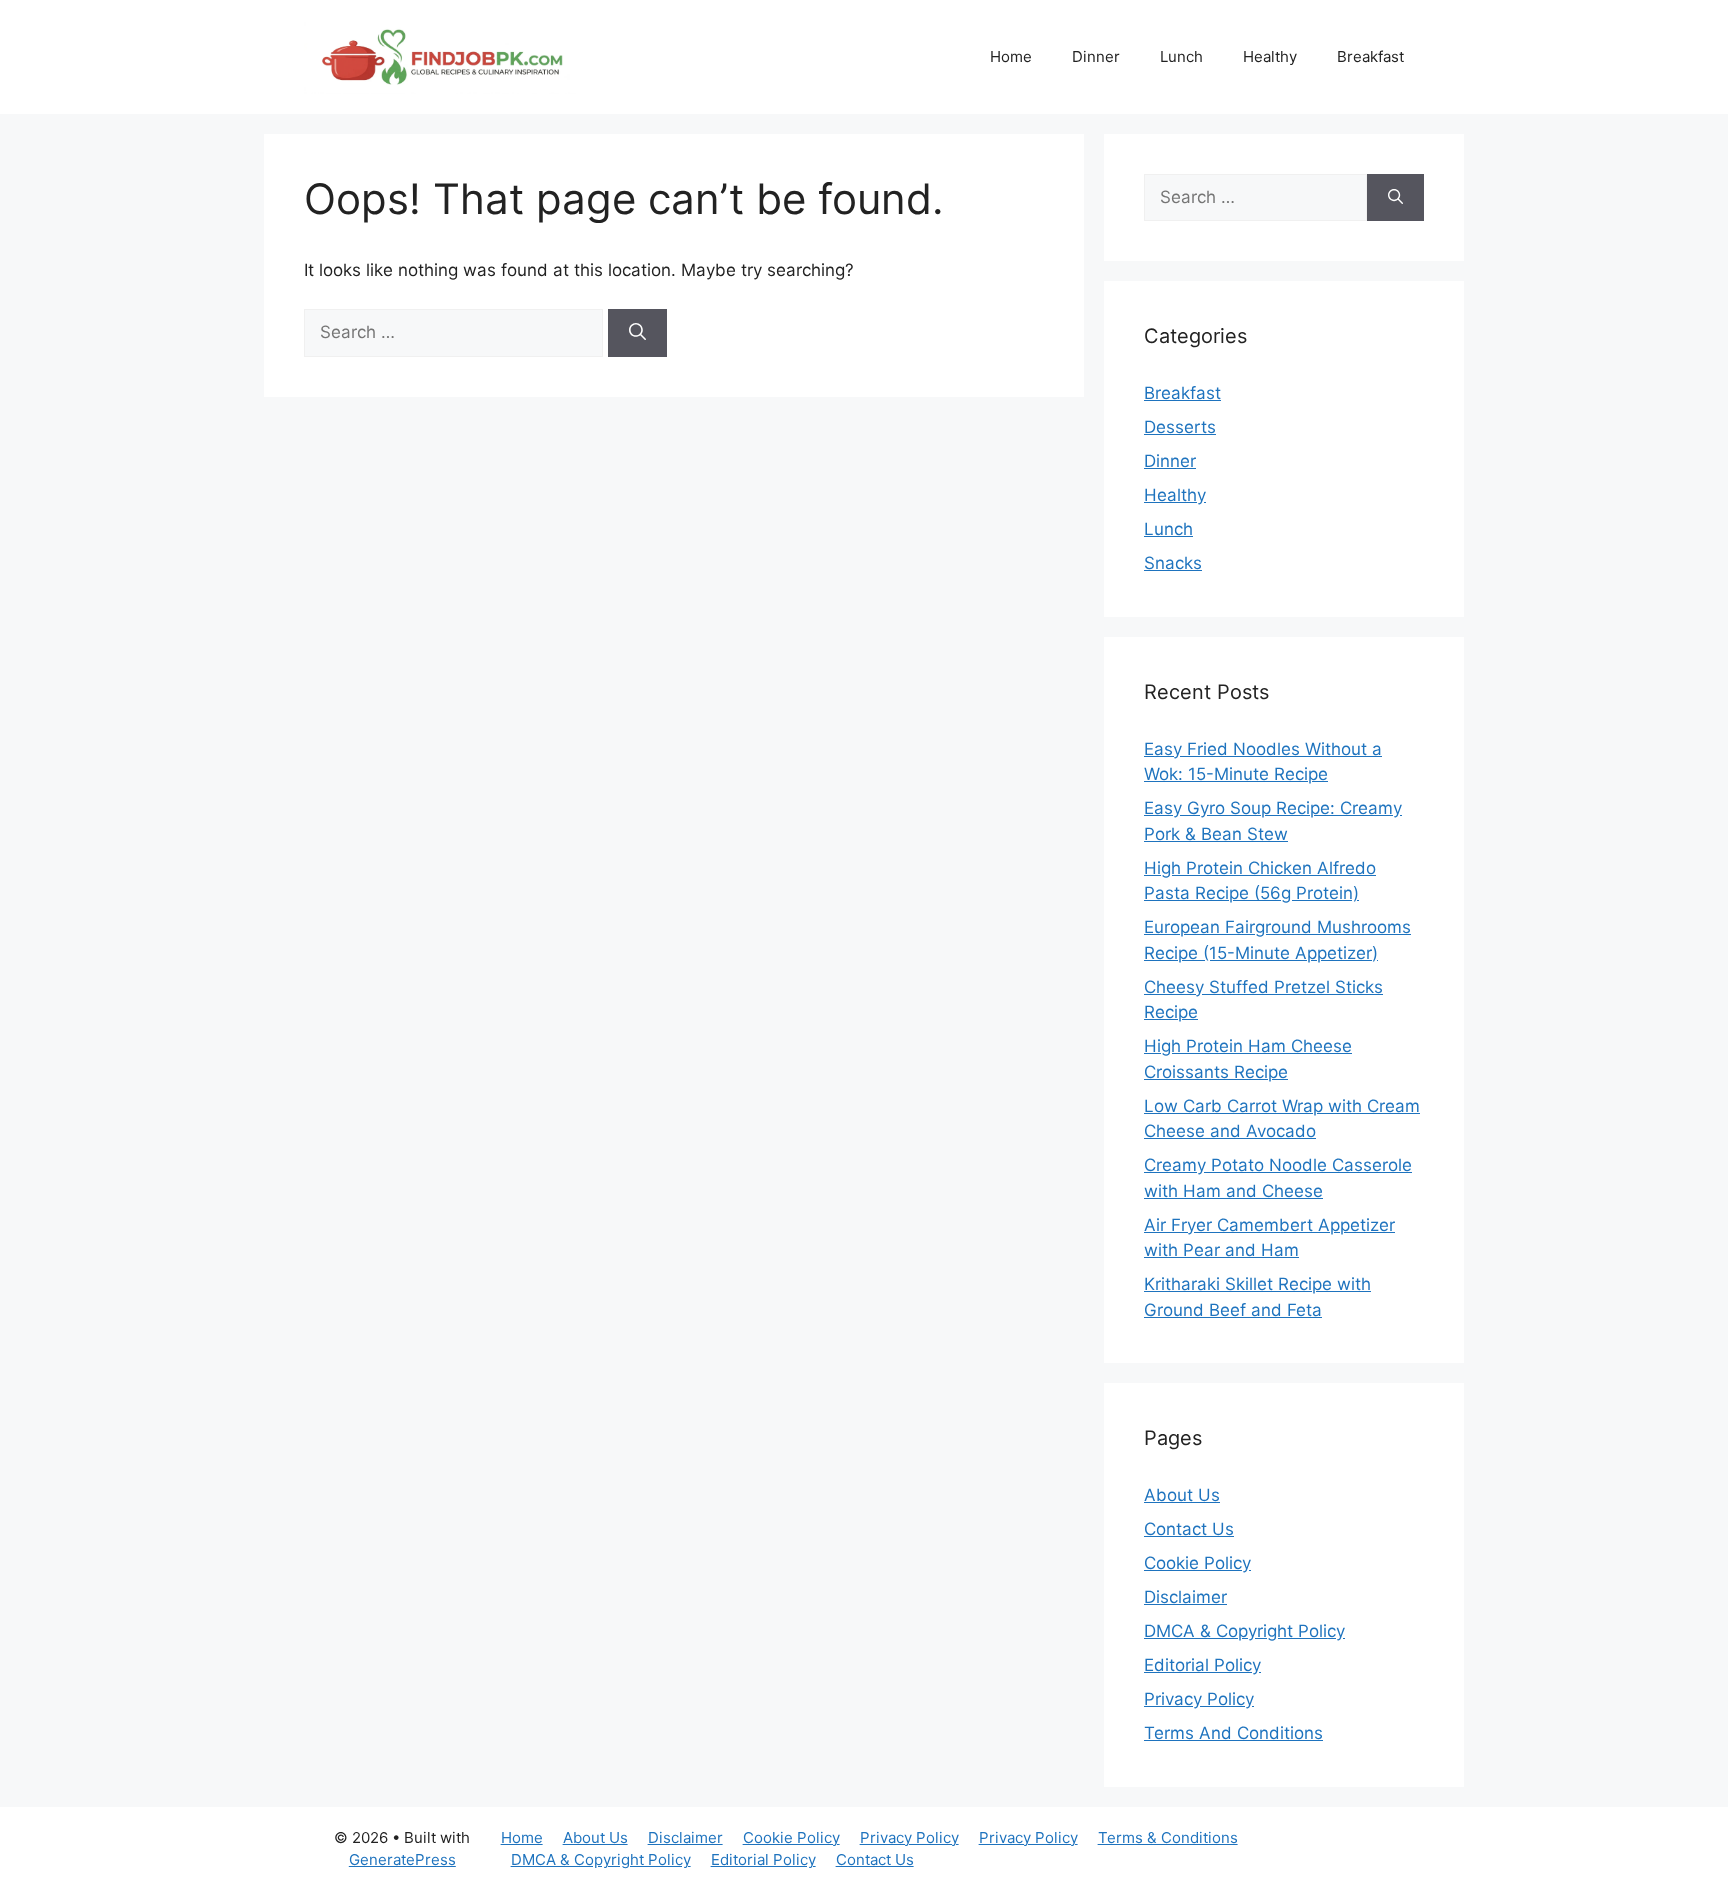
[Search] (637, 333)
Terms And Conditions (1233, 1733)
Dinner (1096, 56)
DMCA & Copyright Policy (1244, 1631)
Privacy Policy (1199, 1699)
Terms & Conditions (1168, 1837)
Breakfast (1370, 56)
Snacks (1173, 563)
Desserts (1180, 427)
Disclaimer (1185, 1597)
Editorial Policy (1202, 1665)
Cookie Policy (1197, 1563)
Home (1011, 56)
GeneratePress (402, 1859)
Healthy (1270, 56)
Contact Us (1189, 1529)
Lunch (1181, 56)
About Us (1182, 1495)
